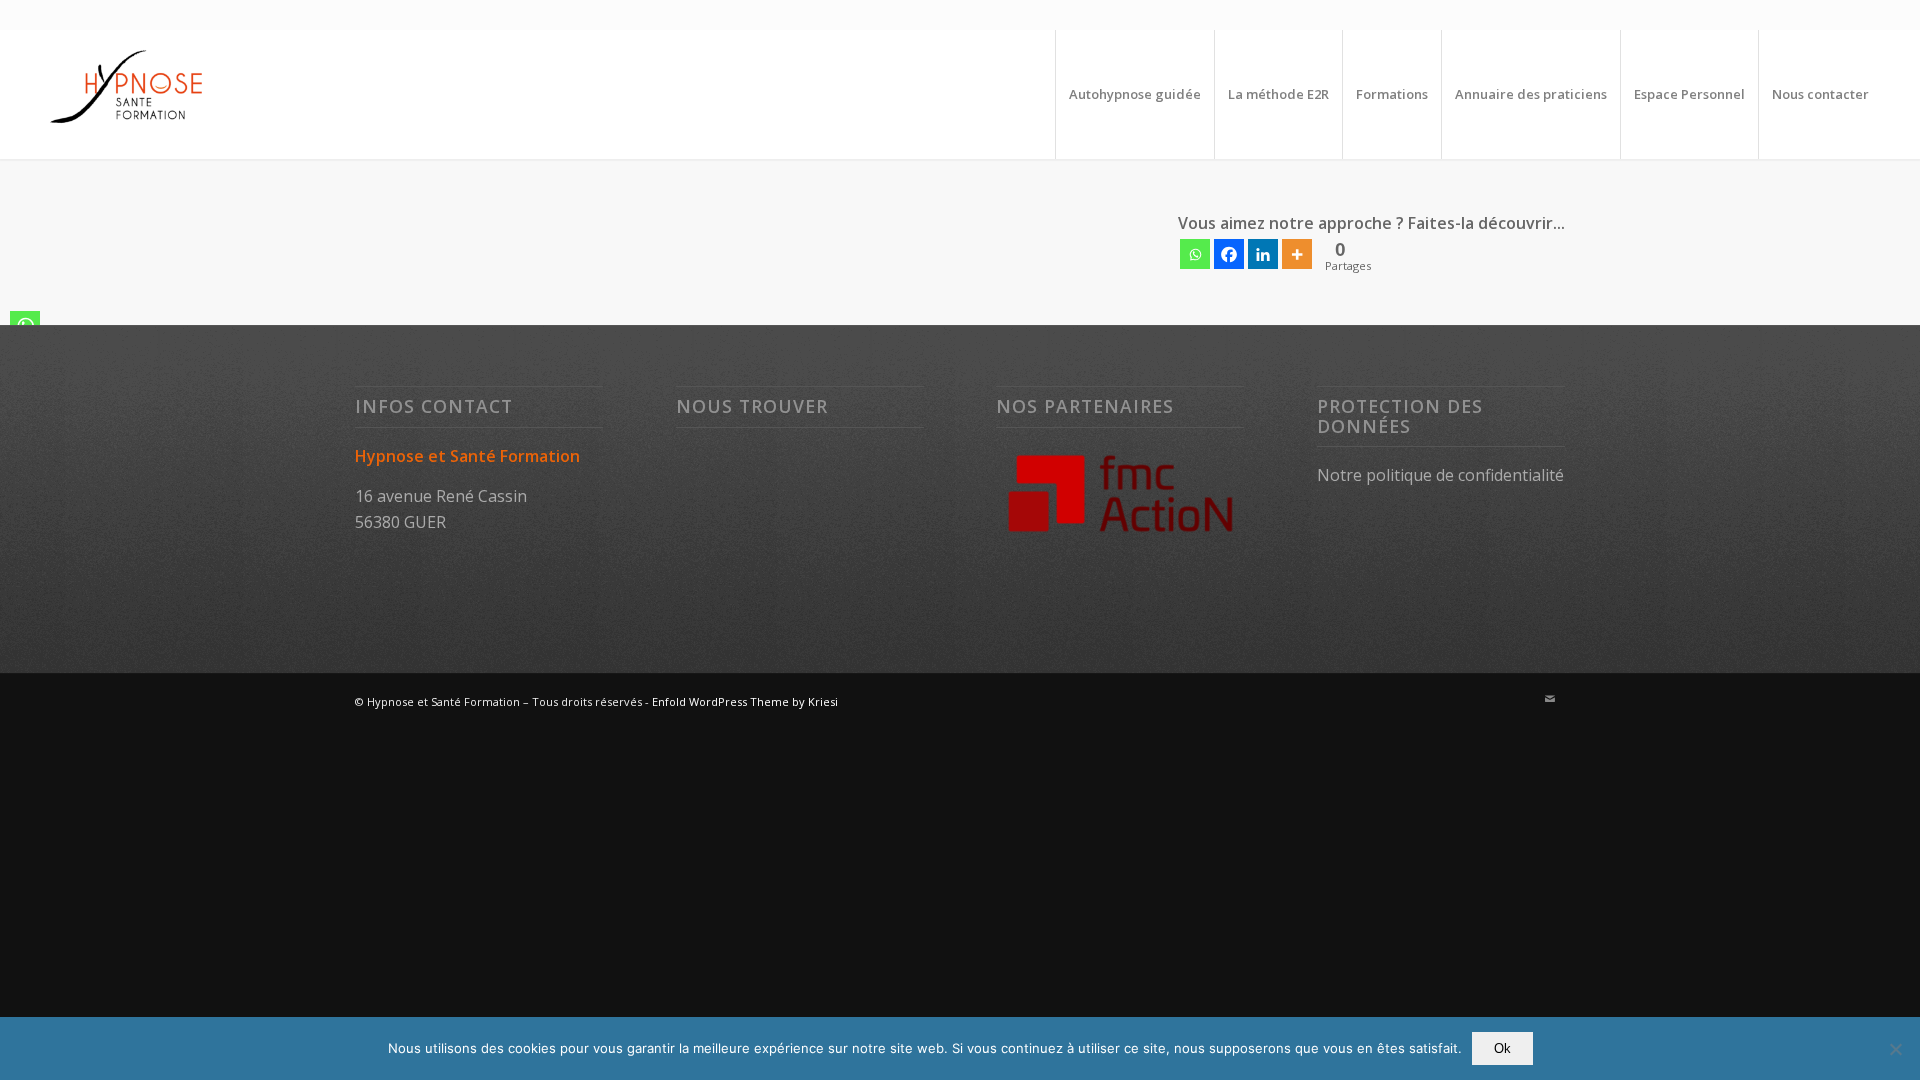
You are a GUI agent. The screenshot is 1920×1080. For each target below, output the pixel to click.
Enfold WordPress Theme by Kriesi (745, 701)
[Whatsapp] (1195, 254)
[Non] (1895, 1049)
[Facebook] (1229, 254)
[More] (1297, 254)
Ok (1502, 1048)
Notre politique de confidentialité (1440, 475)
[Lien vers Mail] (1550, 699)
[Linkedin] (1263, 254)
